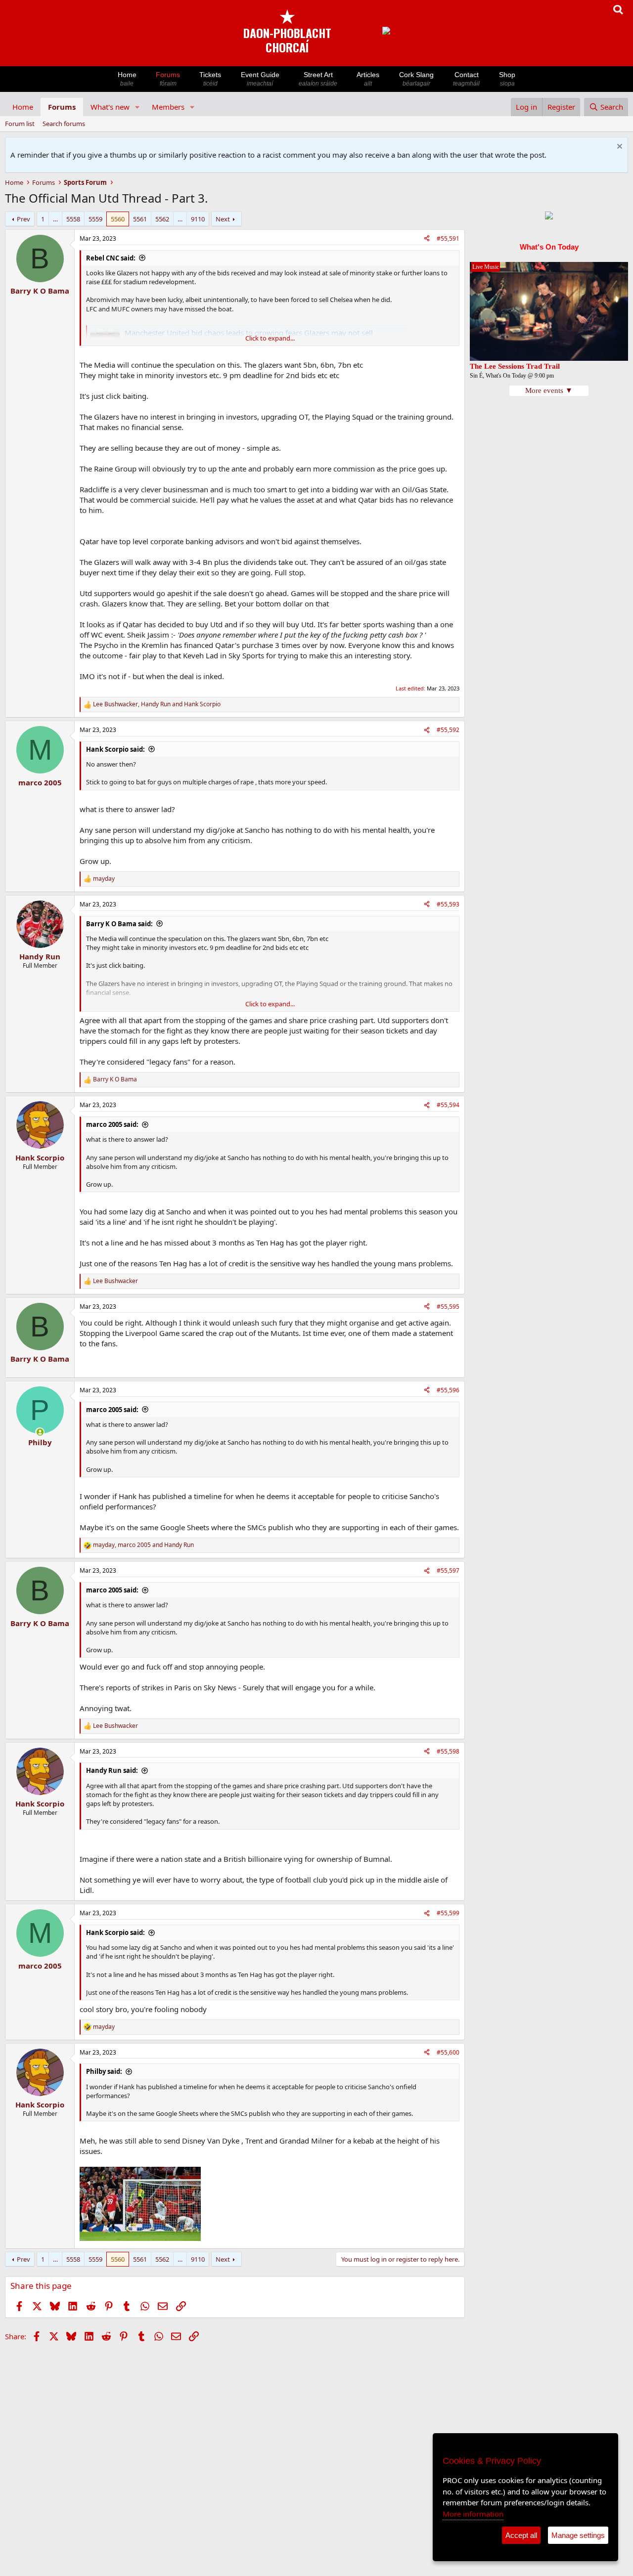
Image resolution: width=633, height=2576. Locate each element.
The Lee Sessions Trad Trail (515, 366)
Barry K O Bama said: (119, 924)
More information (473, 2514)
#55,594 (448, 1105)
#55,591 (448, 238)
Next (223, 219)
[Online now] (40, 1432)
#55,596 (448, 1390)
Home (127, 79)
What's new (110, 107)
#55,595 (448, 1307)
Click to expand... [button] (270, 338)
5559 (95, 219)
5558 (73, 219)
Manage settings (578, 2535)
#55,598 (448, 1751)
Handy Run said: (112, 1770)
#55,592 (448, 730)
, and (157, 704)
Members (168, 107)
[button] (137, 107)
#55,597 (448, 1570)
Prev (23, 219)
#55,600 (448, 2052)
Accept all (521, 2535)
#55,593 (448, 904)
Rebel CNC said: (111, 258)
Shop (507, 79)
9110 (198, 219)
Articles (368, 79)
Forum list (20, 124)
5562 (162, 219)
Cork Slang (416, 79)
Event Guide (260, 79)
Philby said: (104, 2071)
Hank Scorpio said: (115, 749)
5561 (140, 219)
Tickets (210, 79)
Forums (168, 79)
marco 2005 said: (112, 1124)
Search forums (64, 124)
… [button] (55, 219)
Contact (466, 79)
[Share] (427, 239)
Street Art (318, 79)
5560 (118, 219)
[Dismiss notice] (618, 148)
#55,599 (448, 1913)
